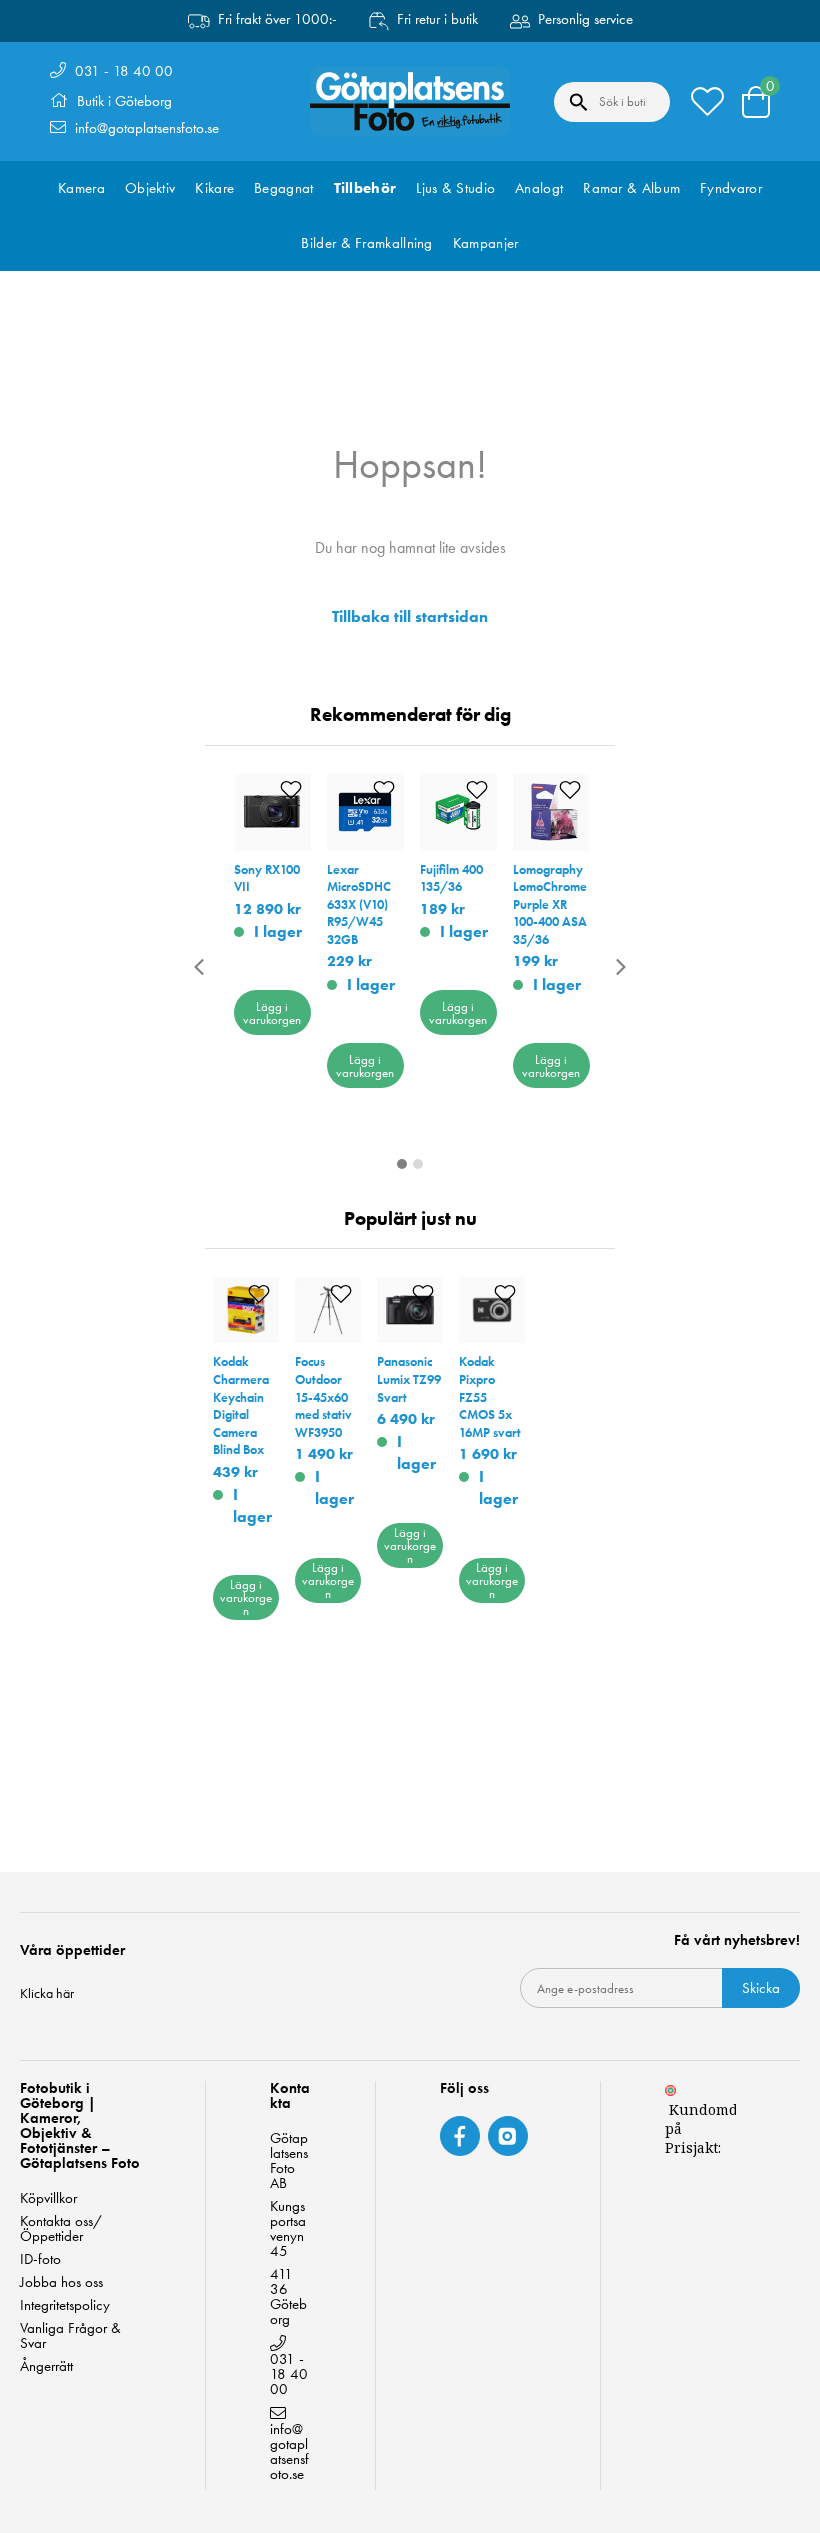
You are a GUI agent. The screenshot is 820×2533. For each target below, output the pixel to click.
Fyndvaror (731, 188)
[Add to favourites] (291, 790)
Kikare (214, 188)
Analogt (539, 188)
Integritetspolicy (65, 2305)
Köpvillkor (48, 2198)
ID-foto (40, 2259)
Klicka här (47, 1993)
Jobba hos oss (61, 2282)
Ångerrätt (46, 2366)
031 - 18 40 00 (124, 71)
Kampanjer (486, 243)
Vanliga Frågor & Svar (70, 2336)
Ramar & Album (631, 188)
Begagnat (283, 188)
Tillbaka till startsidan (410, 617)
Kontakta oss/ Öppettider (61, 2229)
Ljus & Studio (455, 188)
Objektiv (150, 188)
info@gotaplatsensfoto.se (147, 128)
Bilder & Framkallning (366, 243)
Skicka (761, 1988)
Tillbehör (365, 188)
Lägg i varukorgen (272, 1013)
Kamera (81, 188)
